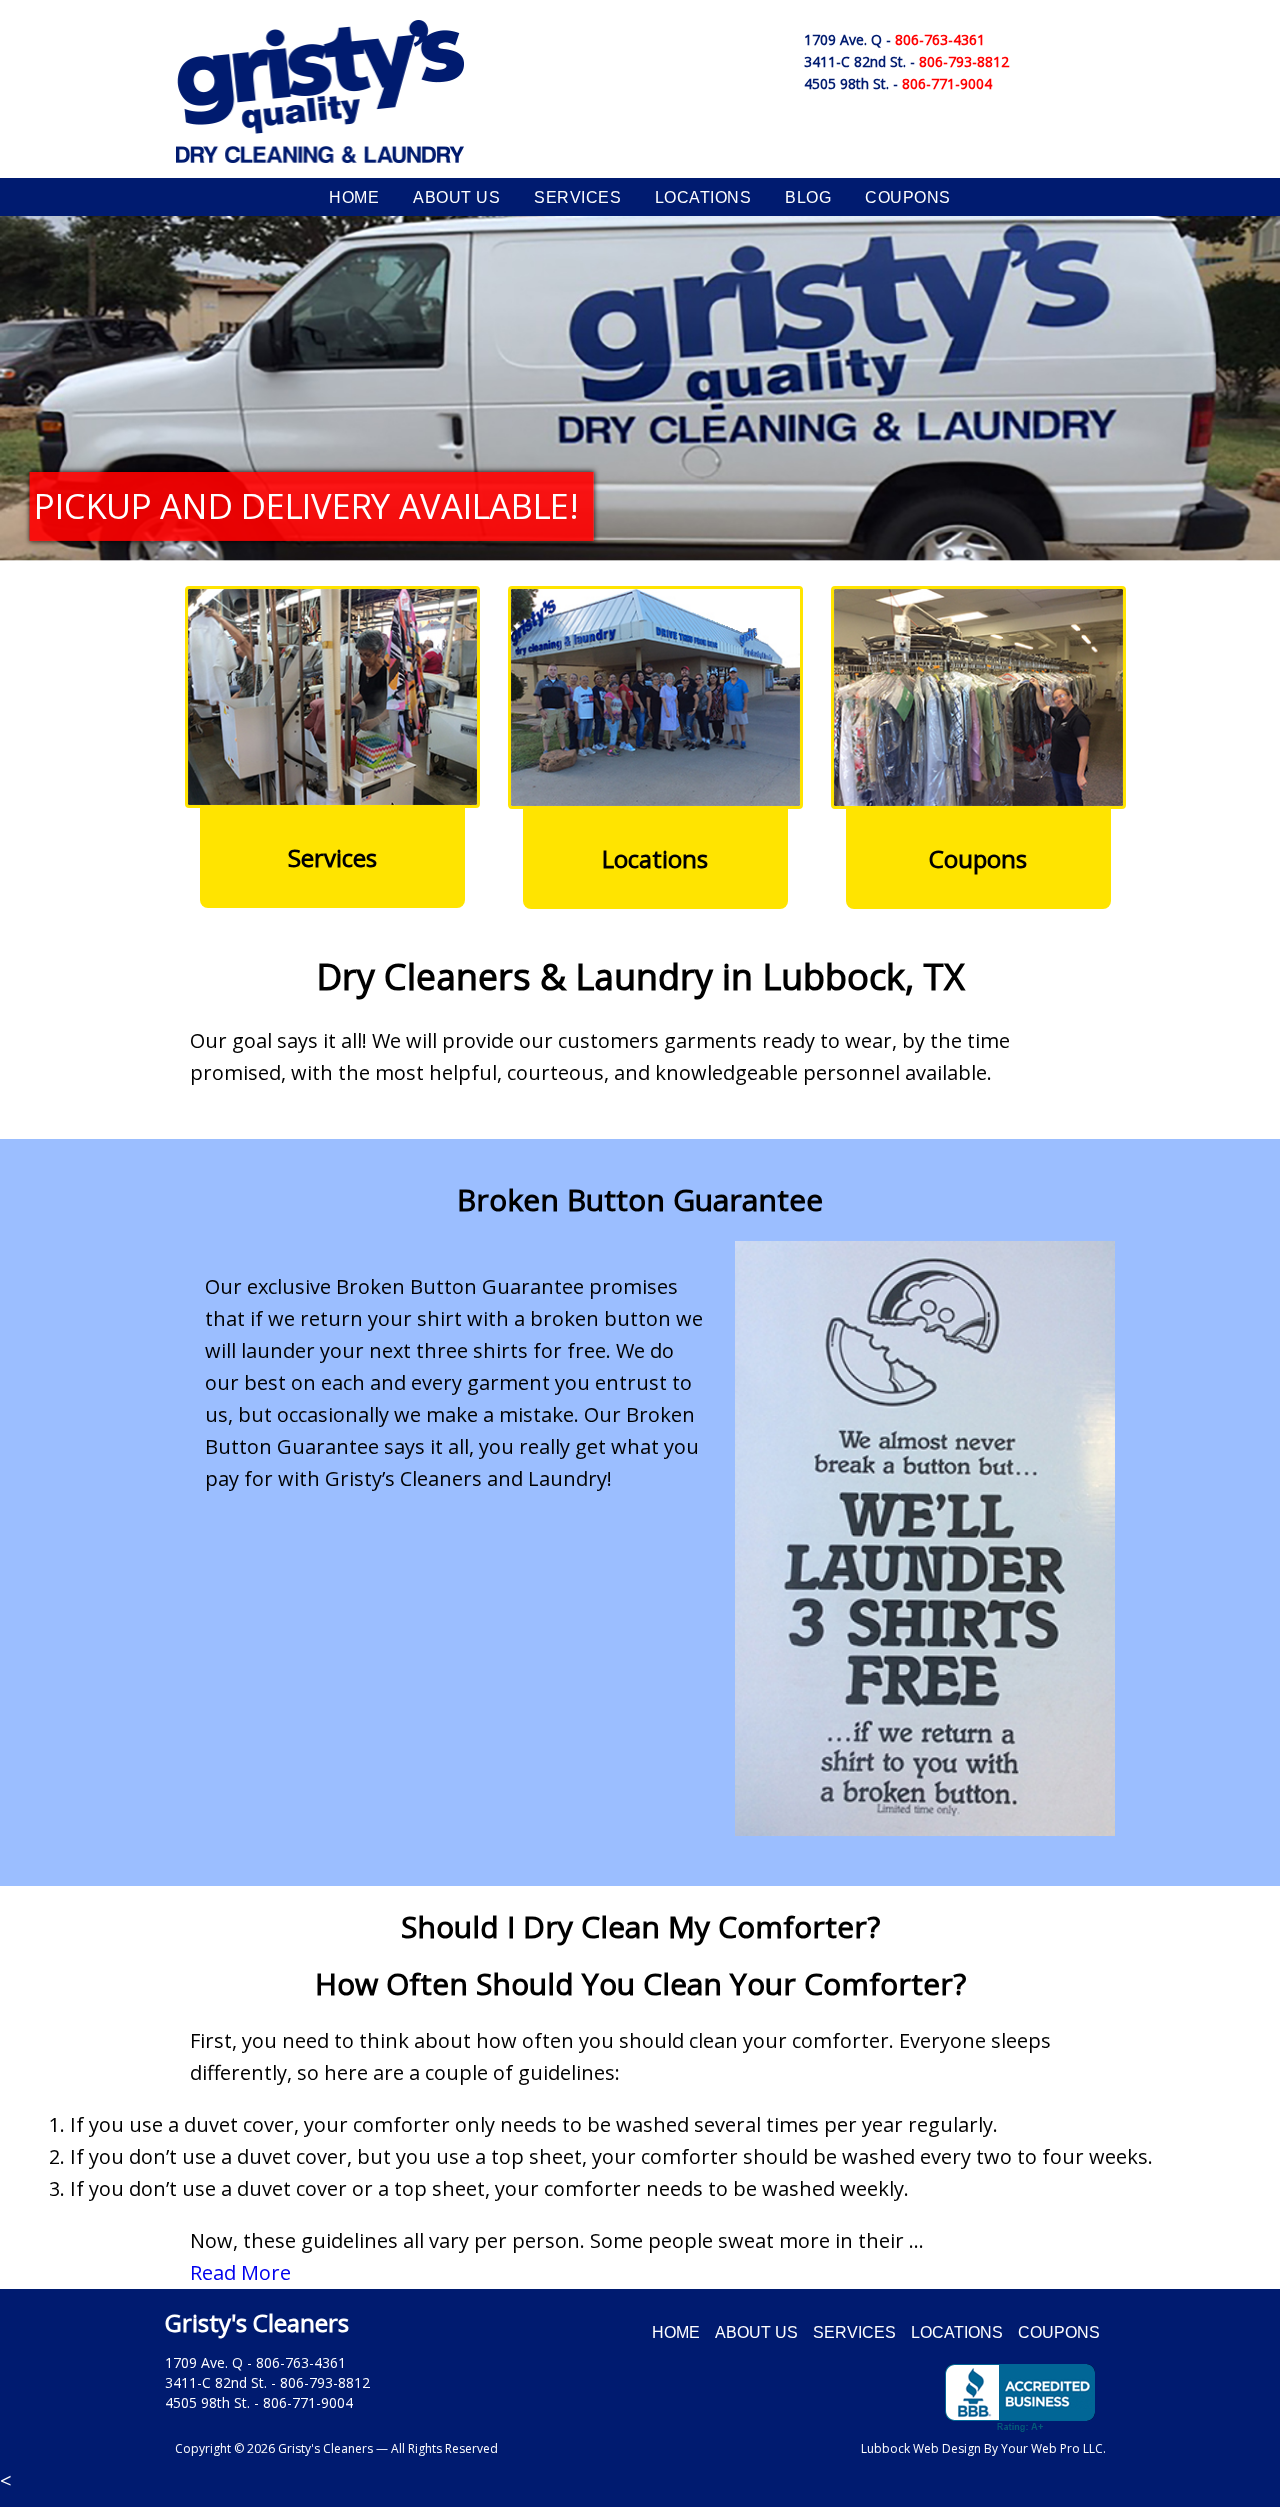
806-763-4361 (940, 39)
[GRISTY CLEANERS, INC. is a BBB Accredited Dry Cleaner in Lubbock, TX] (1020, 2398)
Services (577, 197)
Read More (240, 2272)
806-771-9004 (947, 83)
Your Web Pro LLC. (1053, 2448)
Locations (703, 197)
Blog (808, 197)
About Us (456, 197)
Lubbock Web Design (921, 2448)
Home (354, 197)
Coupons (907, 197)
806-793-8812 (964, 61)
